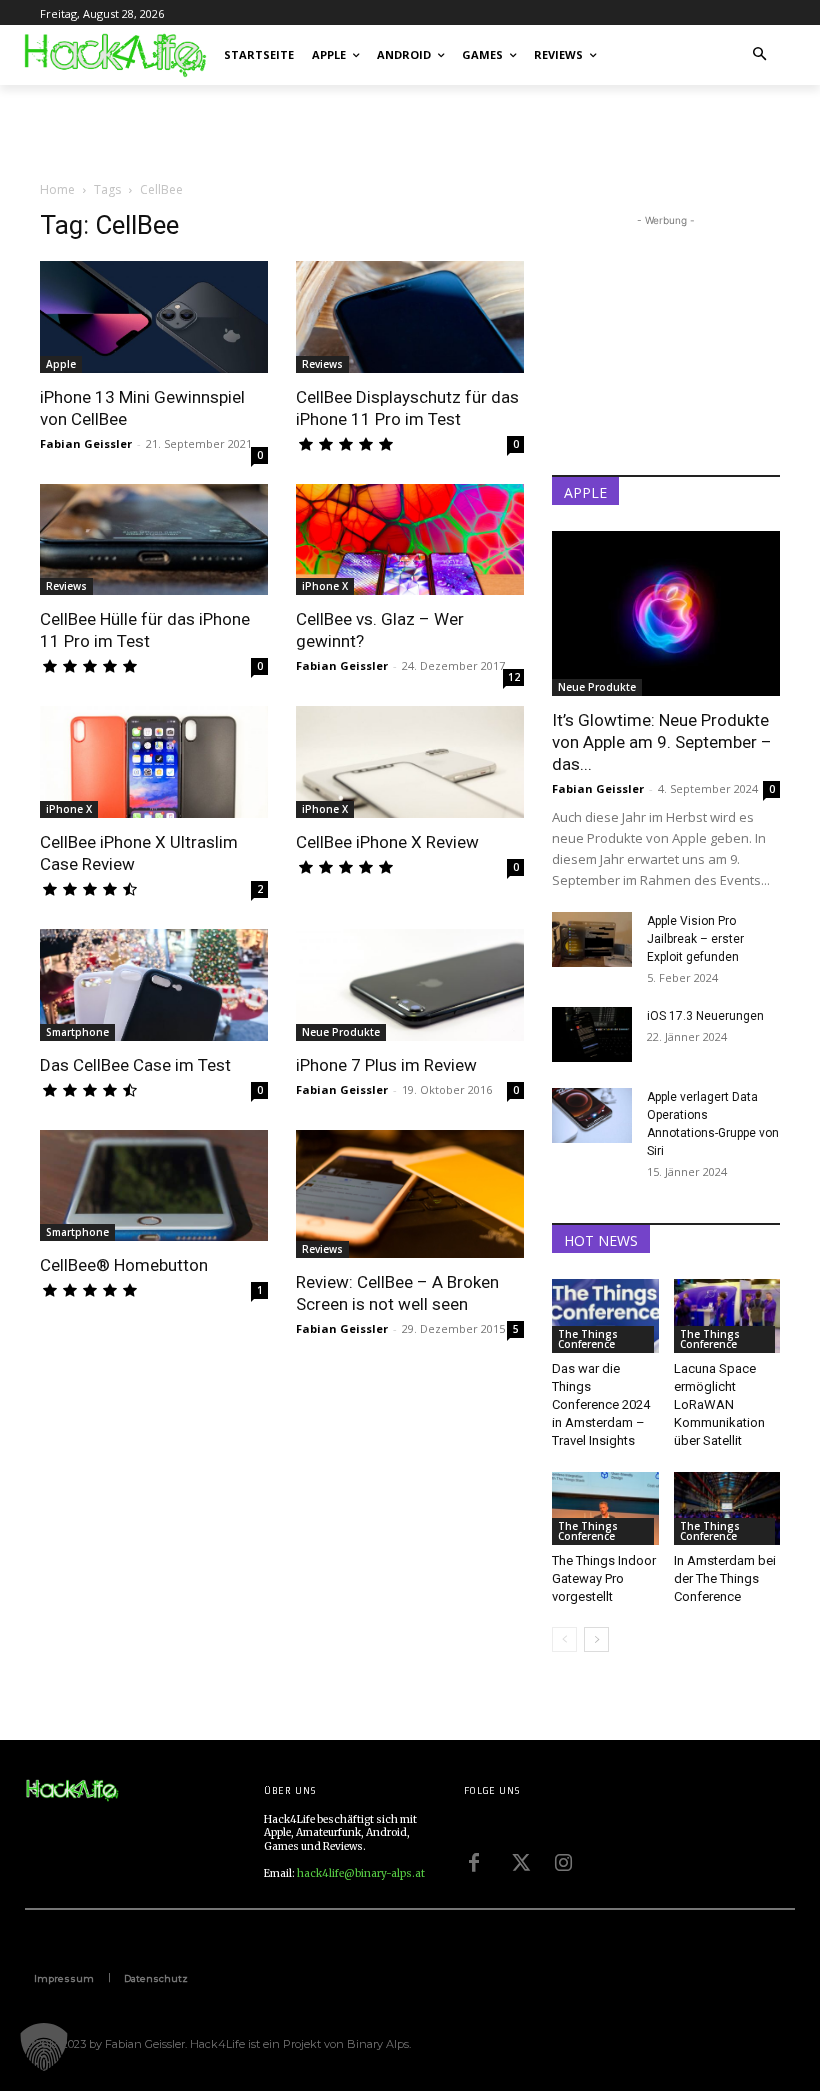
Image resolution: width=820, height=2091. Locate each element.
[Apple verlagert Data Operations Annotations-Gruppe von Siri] (592, 1115)
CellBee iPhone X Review (387, 842)
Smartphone (77, 1032)
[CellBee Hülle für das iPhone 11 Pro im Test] (154, 540)
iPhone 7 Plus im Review (386, 1065)
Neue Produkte (341, 1032)
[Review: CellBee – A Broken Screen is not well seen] (410, 1194)
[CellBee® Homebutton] (154, 1186)
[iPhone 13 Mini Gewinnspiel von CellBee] (154, 317)
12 (514, 677)
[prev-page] (564, 1639)
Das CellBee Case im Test (135, 1065)
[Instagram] (564, 1860)
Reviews (322, 364)
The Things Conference (588, 1339)
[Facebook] (474, 1860)
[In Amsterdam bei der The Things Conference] (727, 1508)
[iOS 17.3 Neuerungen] (592, 1034)
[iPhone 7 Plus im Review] (410, 985)
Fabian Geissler (86, 443)
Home (57, 189)
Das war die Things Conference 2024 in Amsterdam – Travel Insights (601, 1404)
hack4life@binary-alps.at (361, 1873)
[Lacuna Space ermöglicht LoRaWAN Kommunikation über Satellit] (727, 1315)
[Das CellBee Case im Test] (154, 985)
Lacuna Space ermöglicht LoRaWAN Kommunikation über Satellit (719, 1404)
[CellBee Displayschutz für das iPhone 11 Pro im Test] (410, 317)
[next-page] (596, 1639)
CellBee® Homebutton (124, 1265)
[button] (760, 55)
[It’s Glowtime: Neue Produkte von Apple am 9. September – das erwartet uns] (666, 613)
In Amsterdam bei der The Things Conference (725, 1578)
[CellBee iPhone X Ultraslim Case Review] (154, 762)
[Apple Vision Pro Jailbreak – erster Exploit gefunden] (592, 939)
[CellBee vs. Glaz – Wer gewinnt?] (410, 540)
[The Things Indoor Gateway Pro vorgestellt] (605, 1508)
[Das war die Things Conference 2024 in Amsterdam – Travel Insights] (605, 1315)
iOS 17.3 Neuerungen (705, 1016)
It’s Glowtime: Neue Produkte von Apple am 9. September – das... (662, 742)
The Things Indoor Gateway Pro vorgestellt (604, 1578)
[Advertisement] (274, 129)
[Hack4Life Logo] (114, 55)
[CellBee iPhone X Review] (410, 762)
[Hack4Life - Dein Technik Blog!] (72, 1790)
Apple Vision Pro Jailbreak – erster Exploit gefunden (695, 939)
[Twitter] (519, 1860)
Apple (61, 364)
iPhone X (325, 586)
